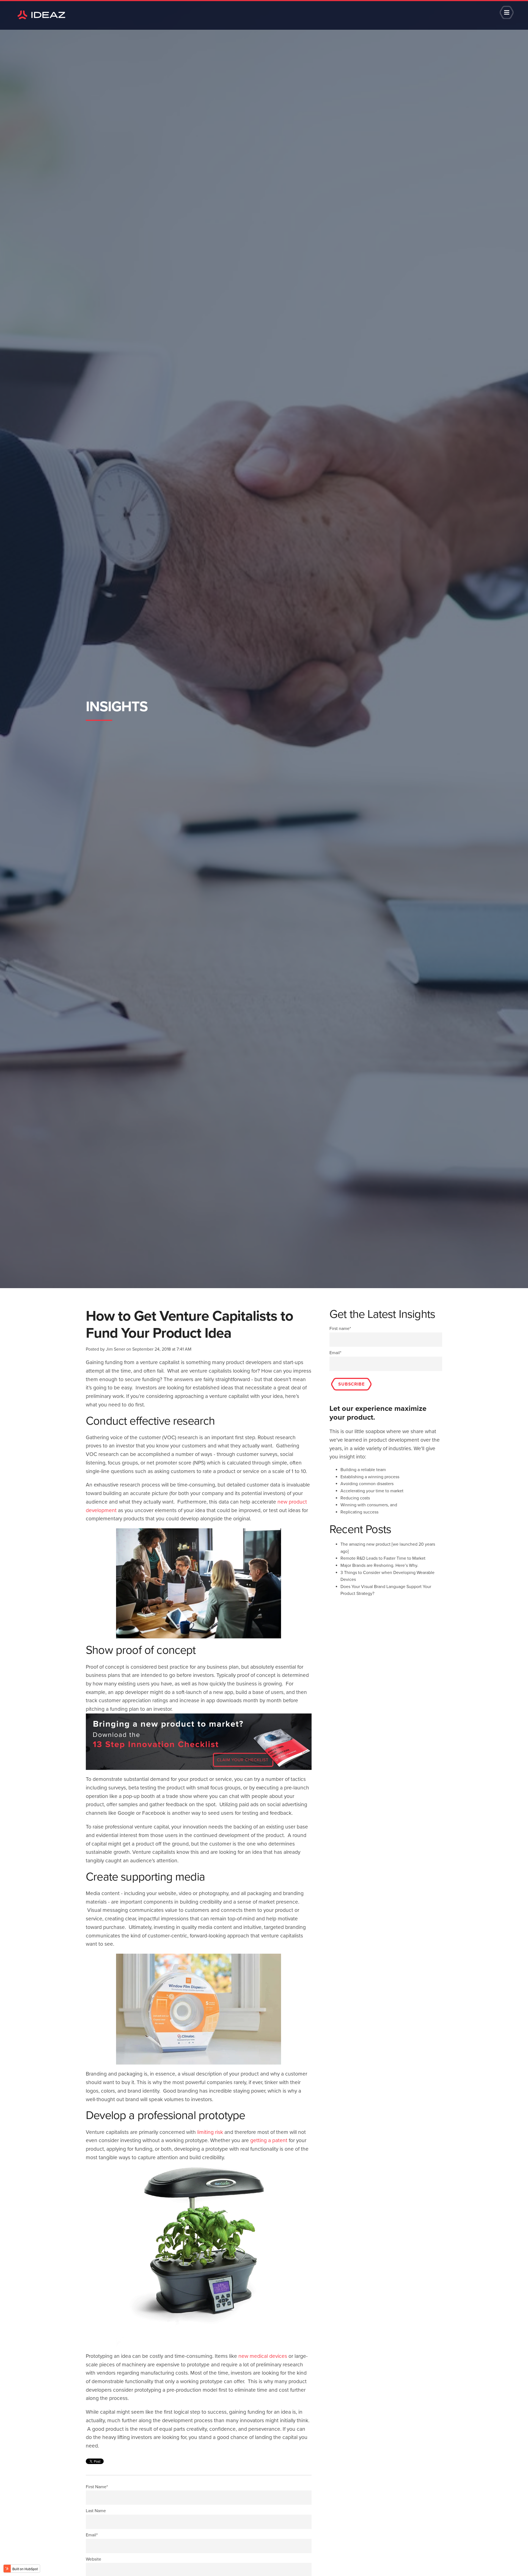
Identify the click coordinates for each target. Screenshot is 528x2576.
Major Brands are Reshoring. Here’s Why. (379, 1565)
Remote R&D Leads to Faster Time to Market (383, 1558)
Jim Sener (116, 1349)
